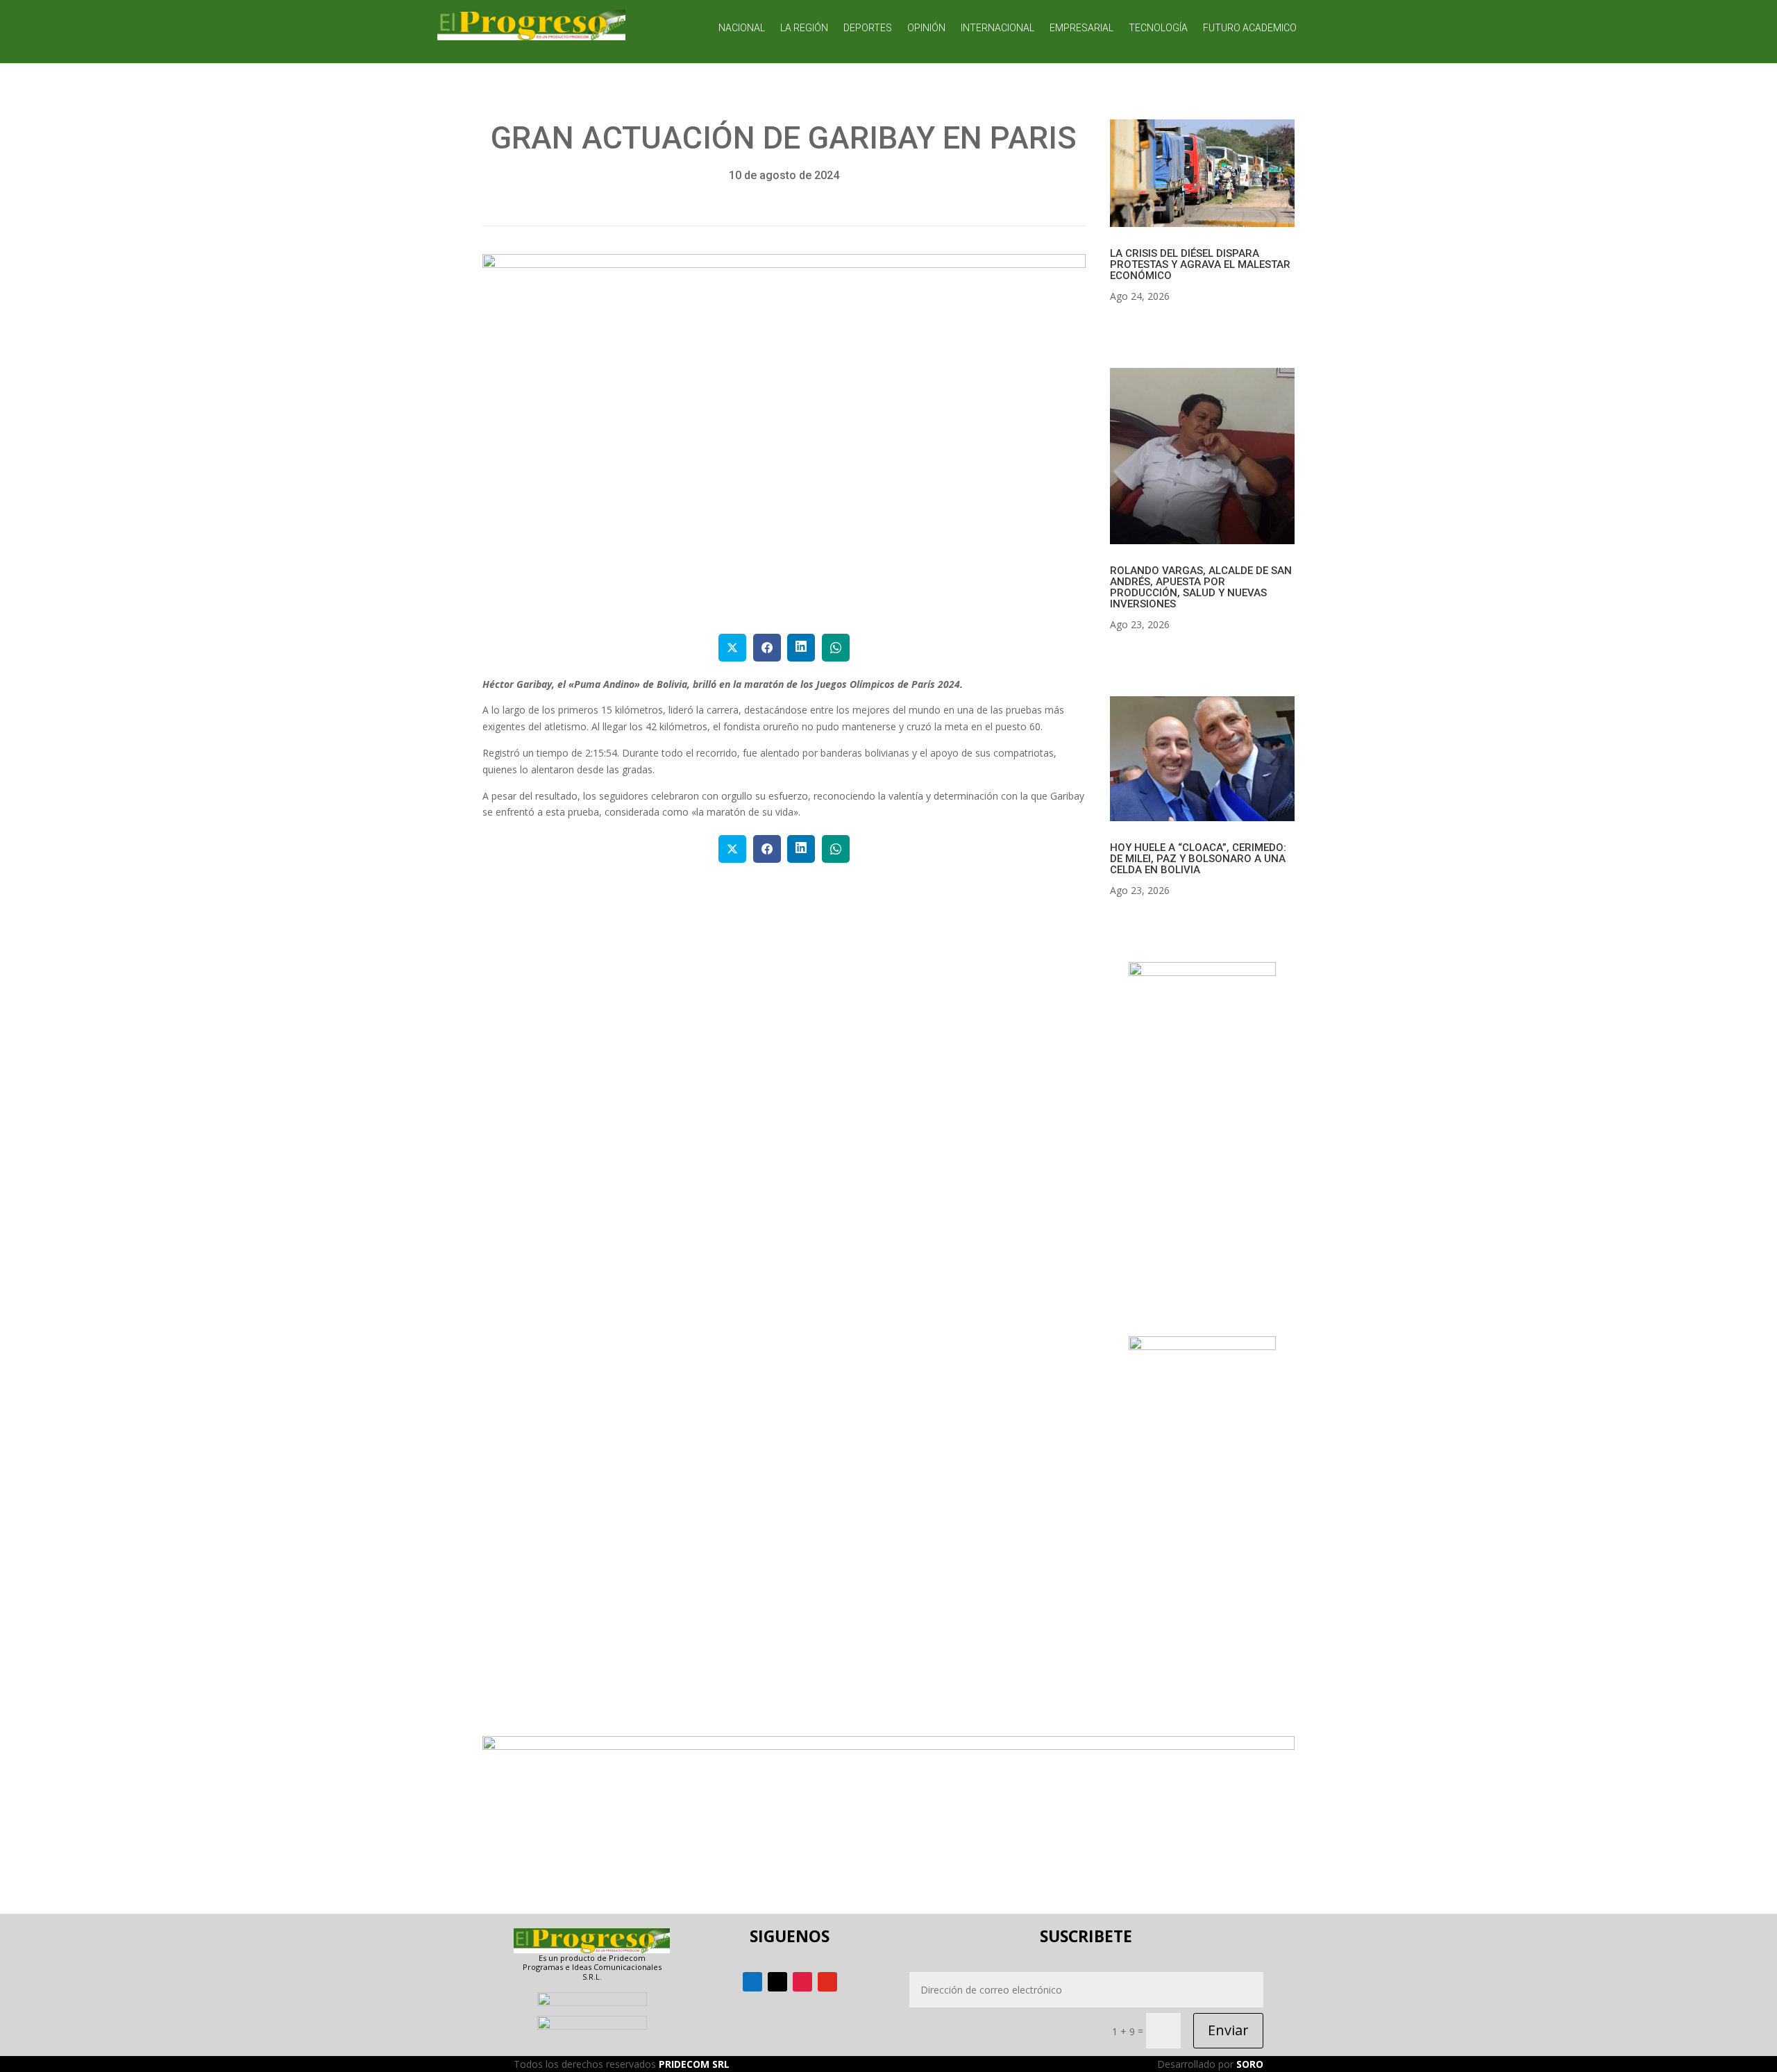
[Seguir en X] (777, 1982)
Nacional (742, 28)
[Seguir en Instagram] (802, 1982)
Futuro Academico (1250, 28)
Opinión (926, 28)
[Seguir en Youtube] (827, 1982)
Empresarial (1081, 28)
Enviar (1228, 2030)
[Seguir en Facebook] (752, 1982)
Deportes (868, 28)
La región (804, 28)
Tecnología (1158, 28)
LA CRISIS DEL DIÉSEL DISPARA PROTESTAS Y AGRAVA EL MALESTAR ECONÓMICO (1200, 264)
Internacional (997, 28)
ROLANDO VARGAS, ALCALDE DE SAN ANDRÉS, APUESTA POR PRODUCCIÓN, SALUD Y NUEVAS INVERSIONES (1201, 587)
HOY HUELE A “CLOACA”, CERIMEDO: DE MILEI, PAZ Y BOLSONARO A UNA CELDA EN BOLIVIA (1198, 859)
